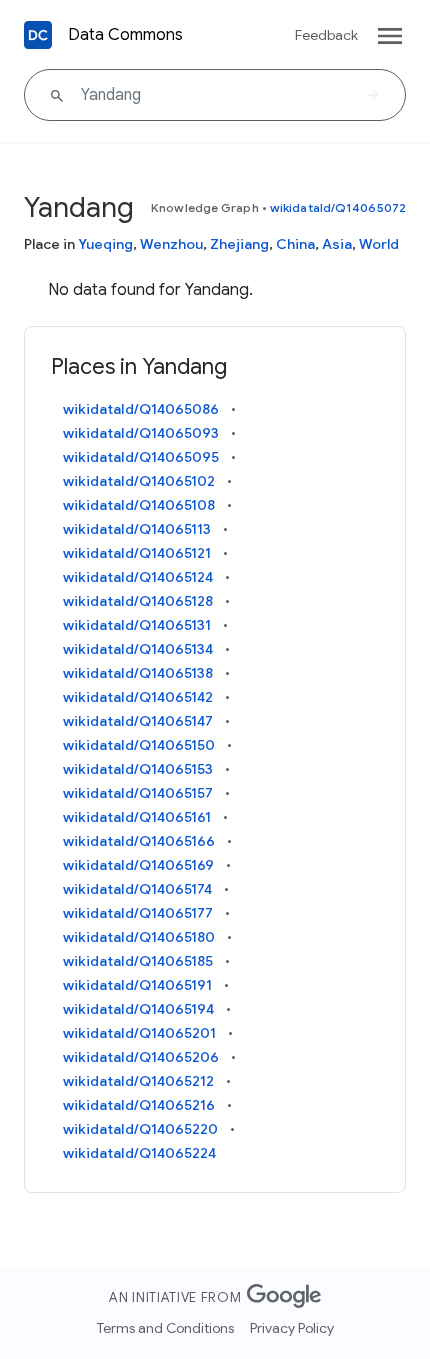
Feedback (326, 35)
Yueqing (105, 244)
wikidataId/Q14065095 (141, 457)
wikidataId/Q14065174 (137, 889)
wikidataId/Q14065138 (138, 673)
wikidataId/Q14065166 (139, 841)
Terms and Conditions (165, 1328)
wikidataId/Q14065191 (137, 985)
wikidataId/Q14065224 (139, 1153)
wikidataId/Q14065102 (139, 481)
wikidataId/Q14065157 (138, 793)
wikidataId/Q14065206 (141, 1057)
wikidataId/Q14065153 (138, 769)
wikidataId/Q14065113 (137, 529)
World (379, 244)
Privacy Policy (292, 1328)
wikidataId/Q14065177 (138, 913)
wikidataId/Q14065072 (338, 207)
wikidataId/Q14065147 (138, 721)
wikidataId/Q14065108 (139, 505)
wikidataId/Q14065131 (137, 625)
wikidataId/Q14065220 (140, 1129)
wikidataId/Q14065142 (138, 697)
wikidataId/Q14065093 (141, 433)
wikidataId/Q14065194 (138, 1009)
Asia (337, 244)
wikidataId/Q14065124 (138, 577)
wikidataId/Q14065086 (141, 409)
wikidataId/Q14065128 (138, 601)
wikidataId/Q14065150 (139, 745)
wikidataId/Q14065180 (139, 937)
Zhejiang (239, 244)
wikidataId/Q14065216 (139, 1105)
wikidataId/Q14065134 (138, 649)
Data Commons (125, 35)
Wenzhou (171, 244)
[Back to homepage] (38, 35)
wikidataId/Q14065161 (137, 817)
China (295, 244)
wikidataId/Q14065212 (138, 1081)
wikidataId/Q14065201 (139, 1033)
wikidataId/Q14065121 (137, 553)
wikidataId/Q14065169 (138, 865)
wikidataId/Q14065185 (138, 961)
